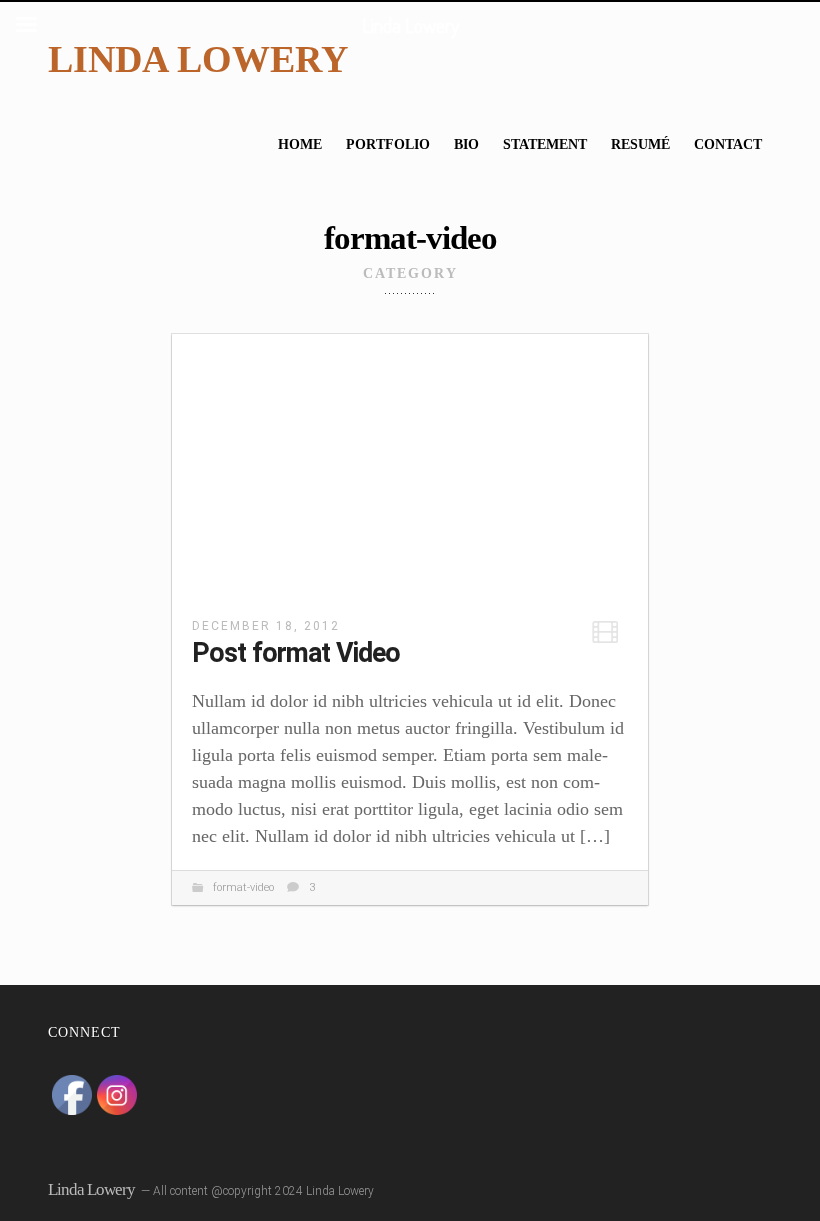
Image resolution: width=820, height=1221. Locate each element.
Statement (545, 144)
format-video (243, 887)
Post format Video (296, 653)
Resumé (640, 144)
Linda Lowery (198, 59)
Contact (728, 144)
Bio (466, 144)
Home (300, 144)
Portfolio (388, 144)
